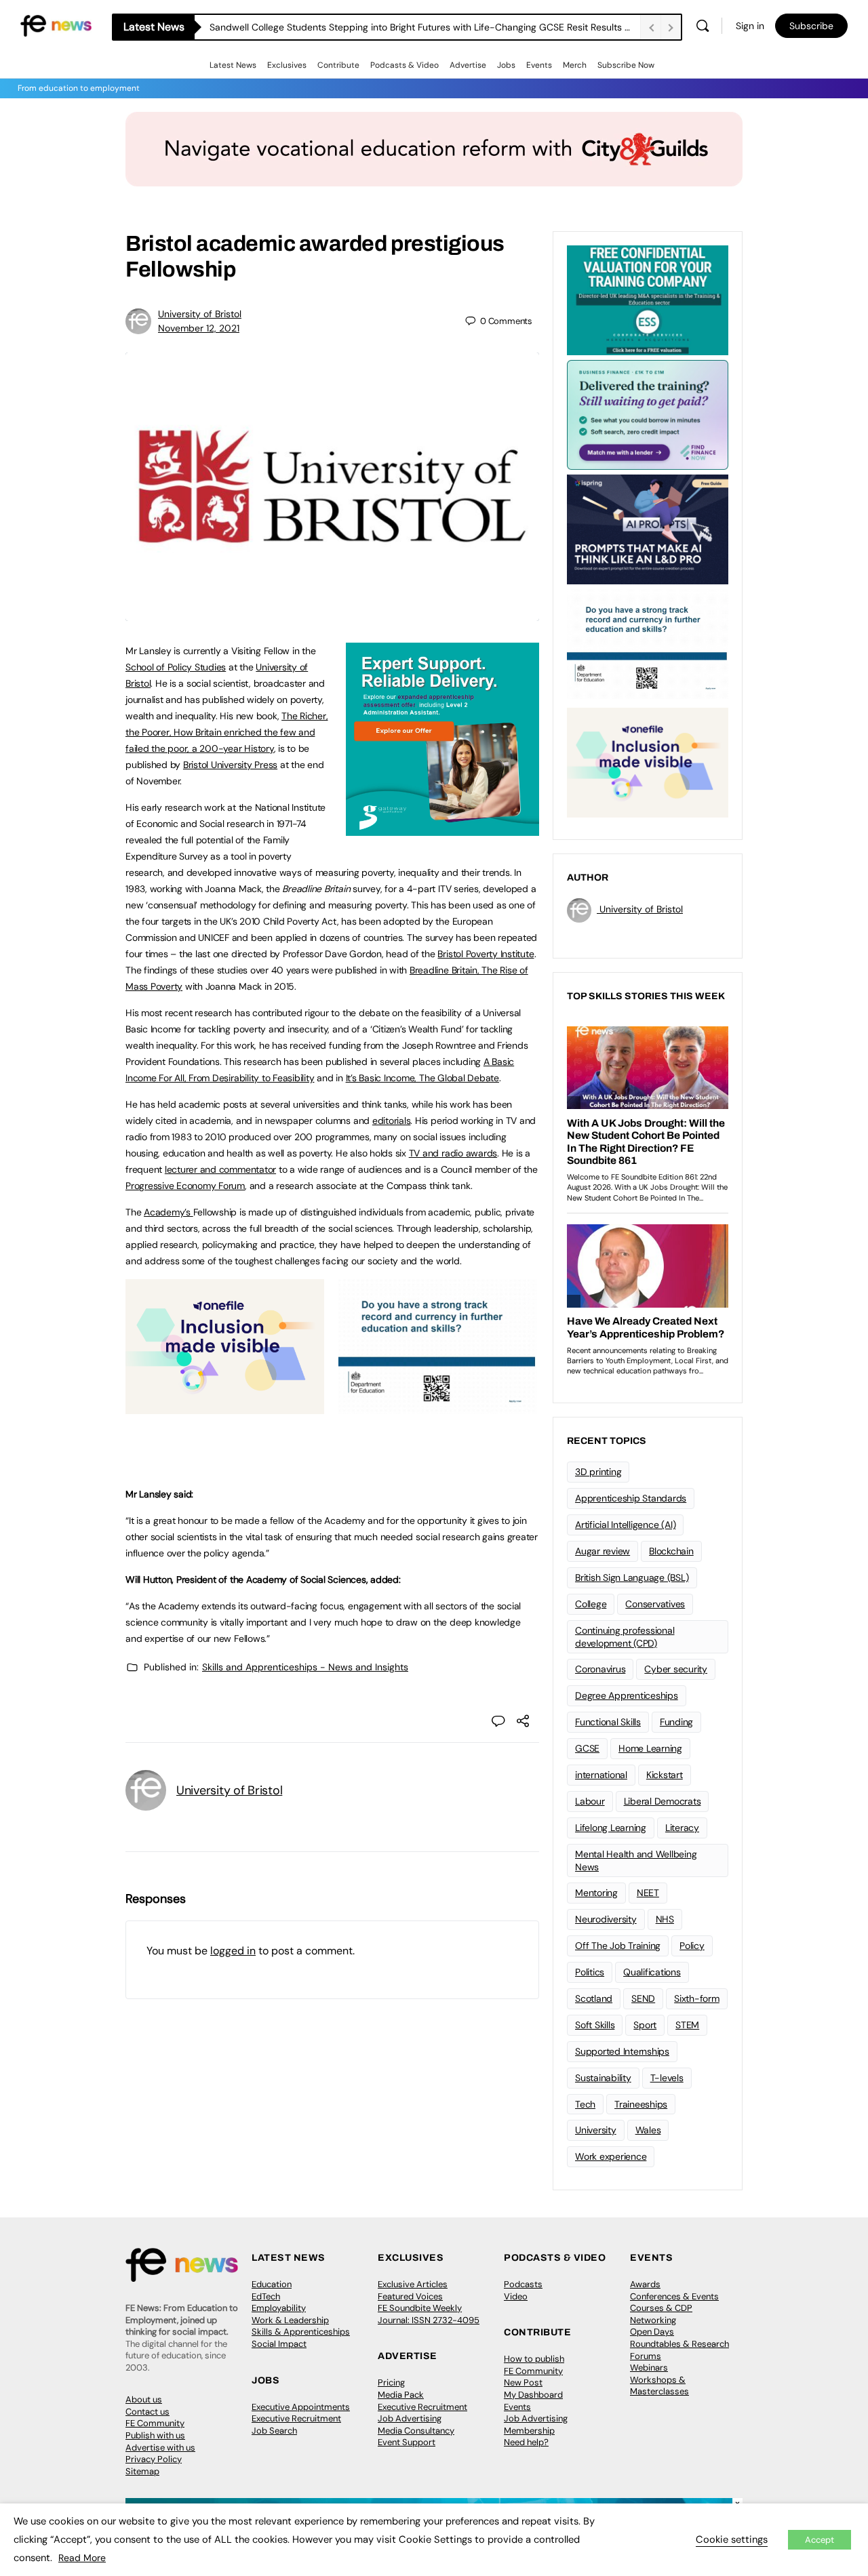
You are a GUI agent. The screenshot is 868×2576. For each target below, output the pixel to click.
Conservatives (655, 1604)
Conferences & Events (674, 2296)
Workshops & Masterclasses (659, 2386)
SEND (643, 1998)
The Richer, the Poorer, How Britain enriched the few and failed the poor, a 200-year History (227, 732)
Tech (585, 2104)
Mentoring (596, 1893)
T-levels (667, 2078)
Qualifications (652, 1972)
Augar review (603, 1551)
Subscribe (811, 26)
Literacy (682, 1828)
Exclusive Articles (413, 2284)
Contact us (147, 2412)
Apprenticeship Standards (631, 1498)
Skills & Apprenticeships (301, 2332)
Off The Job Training (618, 1946)
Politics (590, 1972)
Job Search (274, 2431)
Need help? (526, 2442)
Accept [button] (820, 2540)
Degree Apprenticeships (627, 1695)
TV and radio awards (453, 1153)
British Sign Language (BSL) (632, 1577)
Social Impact (279, 2344)
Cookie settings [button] (732, 2539)
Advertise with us (160, 2448)
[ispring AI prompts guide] (648, 528)
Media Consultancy (416, 2431)
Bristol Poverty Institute (486, 954)
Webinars (649, 2368)
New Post (523, 2382)
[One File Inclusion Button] (225, 1407)
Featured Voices (410, 2296)
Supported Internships (622, 2051)
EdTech (266, 2296)
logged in (233, 1951)
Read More (82, 2558)
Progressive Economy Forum (185, 1186)
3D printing (598, 1472)
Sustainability (603, 2078)
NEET (648, 1893)
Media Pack (401, 2395)
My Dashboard (533, 2395)
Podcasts (523, 2284)
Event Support (407, 2442)
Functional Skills (608, 1722)
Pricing (391, 2382)
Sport (645, 2025)
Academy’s (169, 1212)
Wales (648, 2130)
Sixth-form (697, 1998)
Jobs (506, 65)
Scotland (594, 1998)
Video (516, 2296)
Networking (653, 2320)
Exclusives (287, 65)
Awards (645, 2284)
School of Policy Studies (176, 667)
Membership (529, 2431)
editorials (392, 1121)
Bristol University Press (230, 765)
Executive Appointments (301, 2407)
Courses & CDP (661, 2308)
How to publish (534, 2359)
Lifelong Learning (611, 1828)
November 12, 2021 (199, 328)
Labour (590, 1801)
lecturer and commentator (220, 1169)
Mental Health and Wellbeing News (636, 1860)
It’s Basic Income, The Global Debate (422, 1078)
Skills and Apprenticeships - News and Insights (305, 1667)
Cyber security (676, 1669)
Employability (279, 2308)
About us (144, 2399)
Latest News (233, 65)
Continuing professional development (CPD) (625, 1637)
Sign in (750, 26)
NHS (665, 1919)
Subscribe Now (626, 65)
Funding (676, 1722)
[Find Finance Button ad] (648, 414)
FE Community (155, 2423)
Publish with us (155, 2435)
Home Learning (650, 1748)
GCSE (587, 1748)
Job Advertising (410, 2418)
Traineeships (641, 2104)
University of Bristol (200, 314)
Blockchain (671, 1551)
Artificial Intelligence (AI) (625, 1525)
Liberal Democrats (663, 1801)
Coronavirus (600, 1669)
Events (539, 65)
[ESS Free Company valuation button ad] (648, 299)
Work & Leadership (290, 2320)
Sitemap (142, 2471)
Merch (575, 65)
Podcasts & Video (405, 65)
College (591, 1604)
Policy (692, 1946)
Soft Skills (595, 2025)
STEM (687, 2025)
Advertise (468, 65)
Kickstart (665, 1775)
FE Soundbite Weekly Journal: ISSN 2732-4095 (429, 2314)
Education (272, 2284)
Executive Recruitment (296, 2418)
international (601, 1775)
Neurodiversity (606, 1919)
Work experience (611, 2156)
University (596, 2130)
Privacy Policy (154, 2459)
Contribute (338, 65)
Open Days (652, 2332)
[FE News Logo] (56, 25)
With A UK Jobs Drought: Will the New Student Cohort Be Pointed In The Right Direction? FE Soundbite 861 (425, 27)
